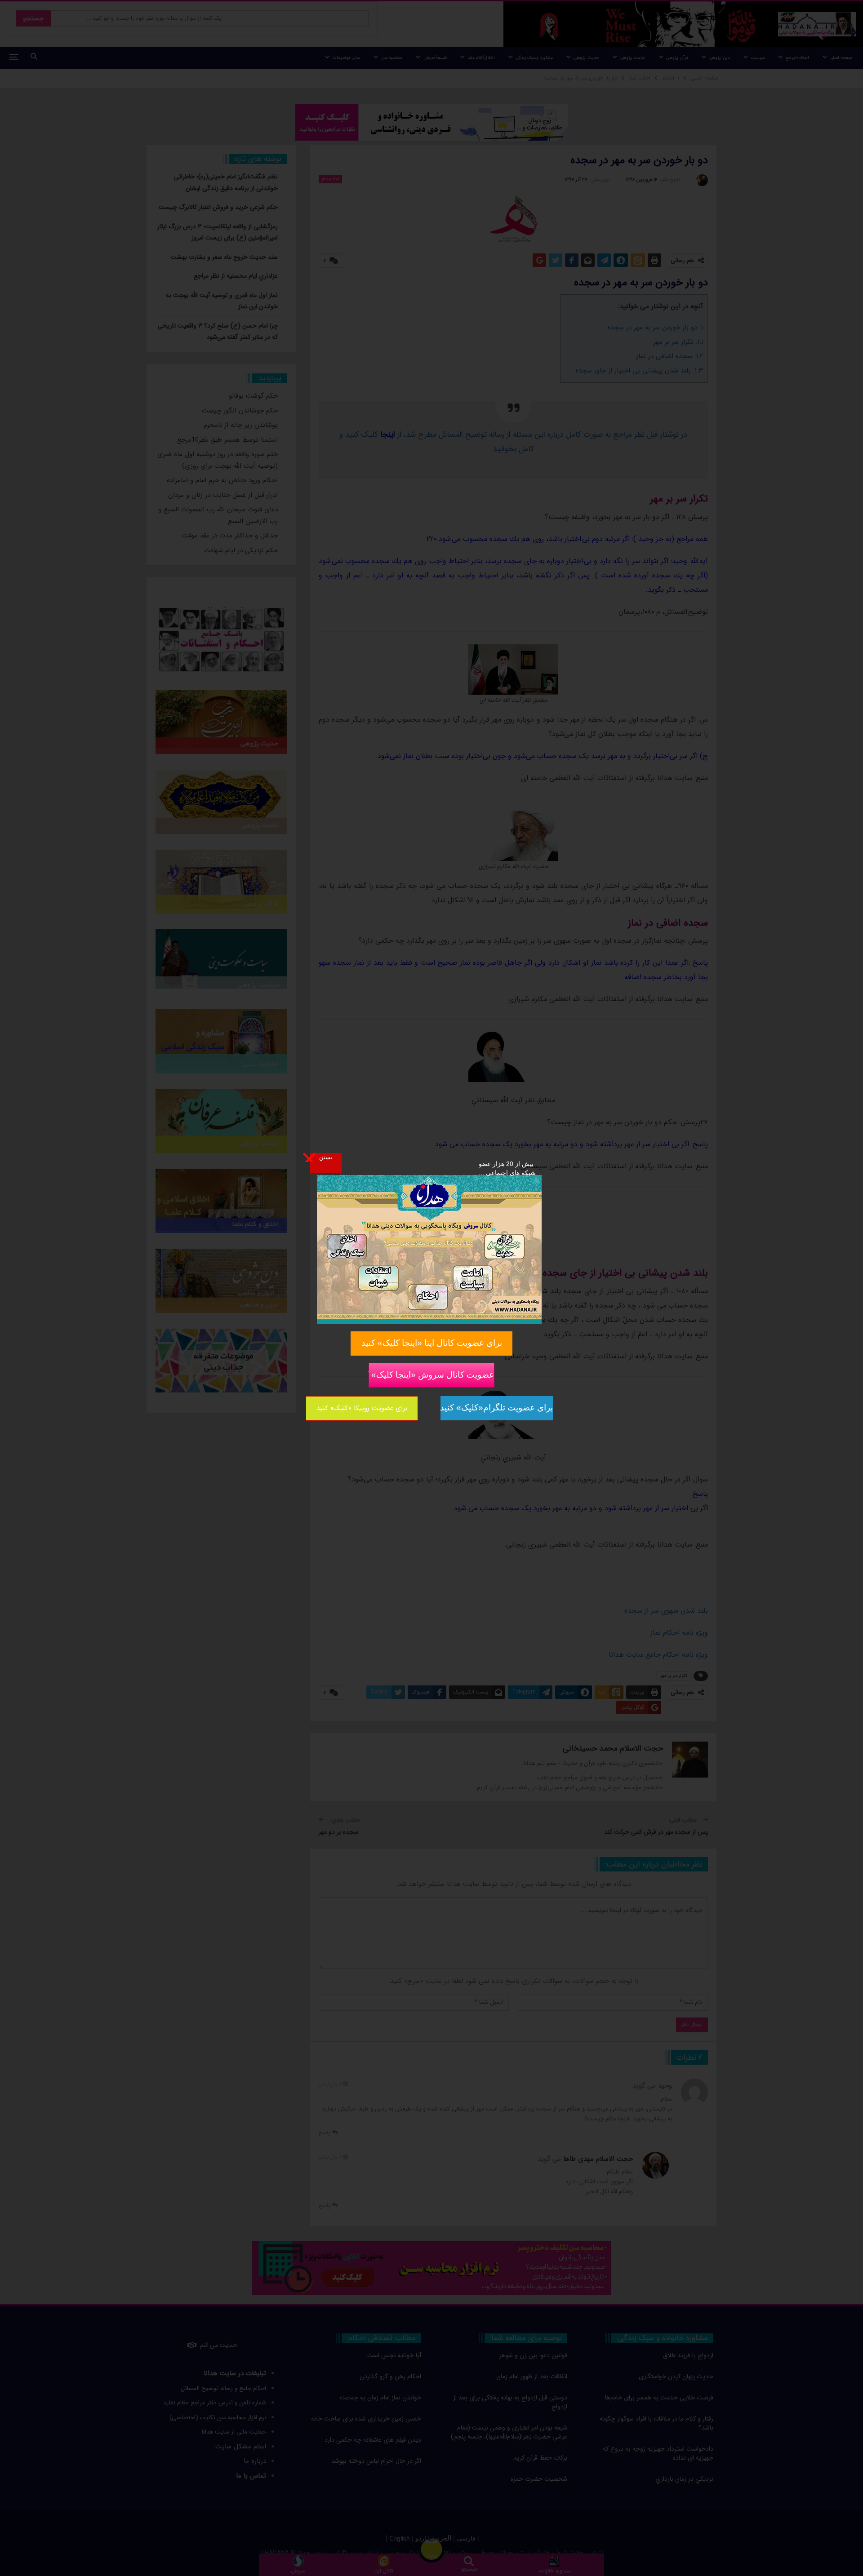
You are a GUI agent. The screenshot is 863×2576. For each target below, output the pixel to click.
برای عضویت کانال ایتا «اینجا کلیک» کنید (432, 1343)
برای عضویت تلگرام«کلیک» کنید (497, 1408)
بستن (326, 1157)
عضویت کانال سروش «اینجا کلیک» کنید (431, 1374)
